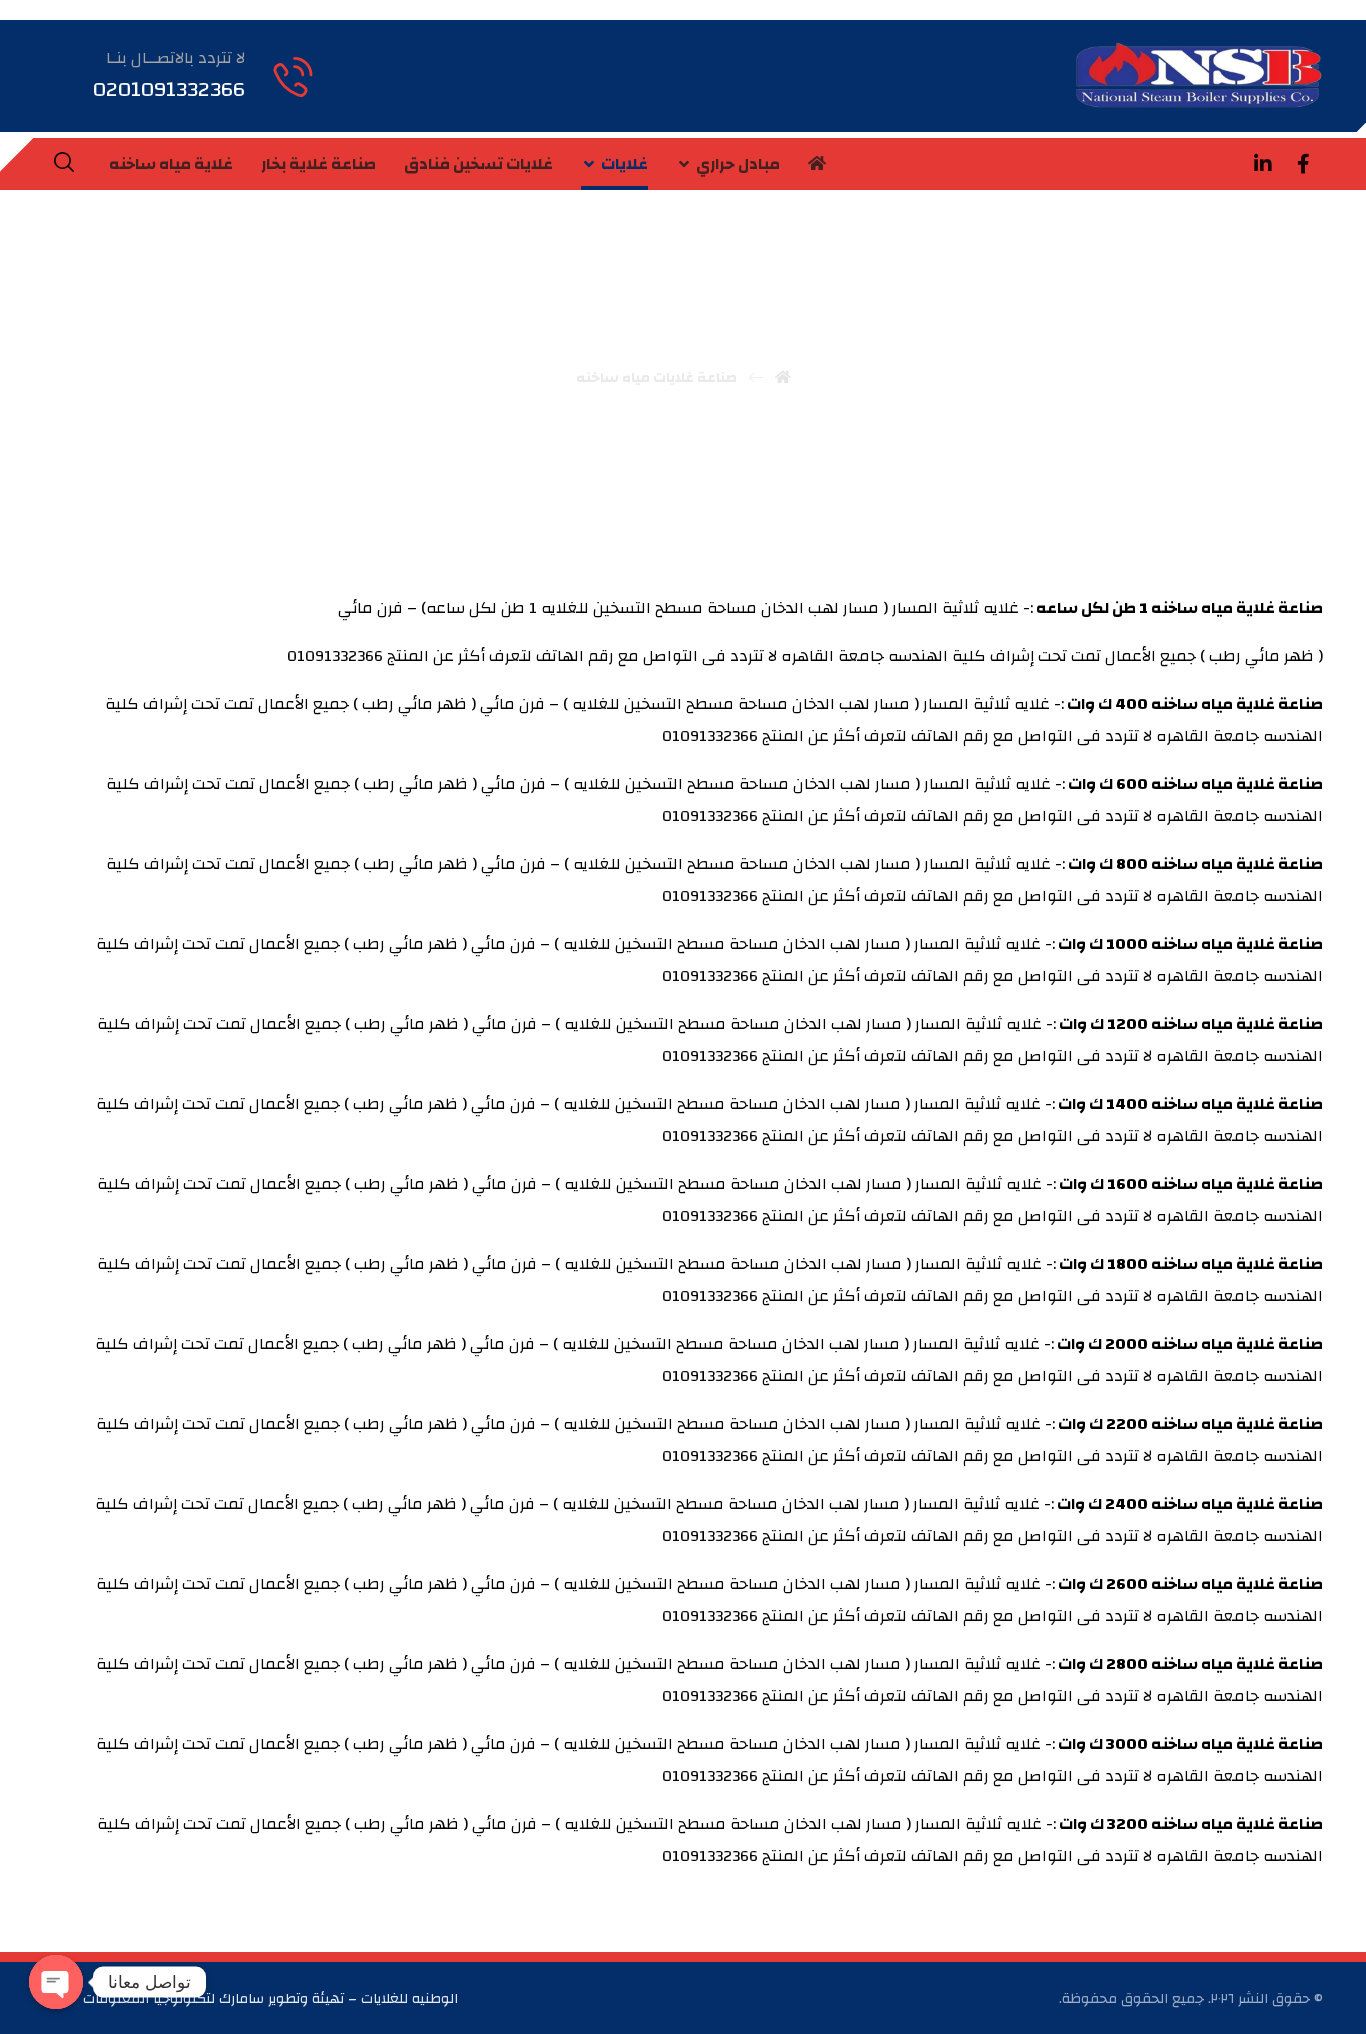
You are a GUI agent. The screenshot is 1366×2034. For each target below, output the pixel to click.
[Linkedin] (1263, 164)
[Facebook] (1303, 164)
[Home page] (783, 378)
